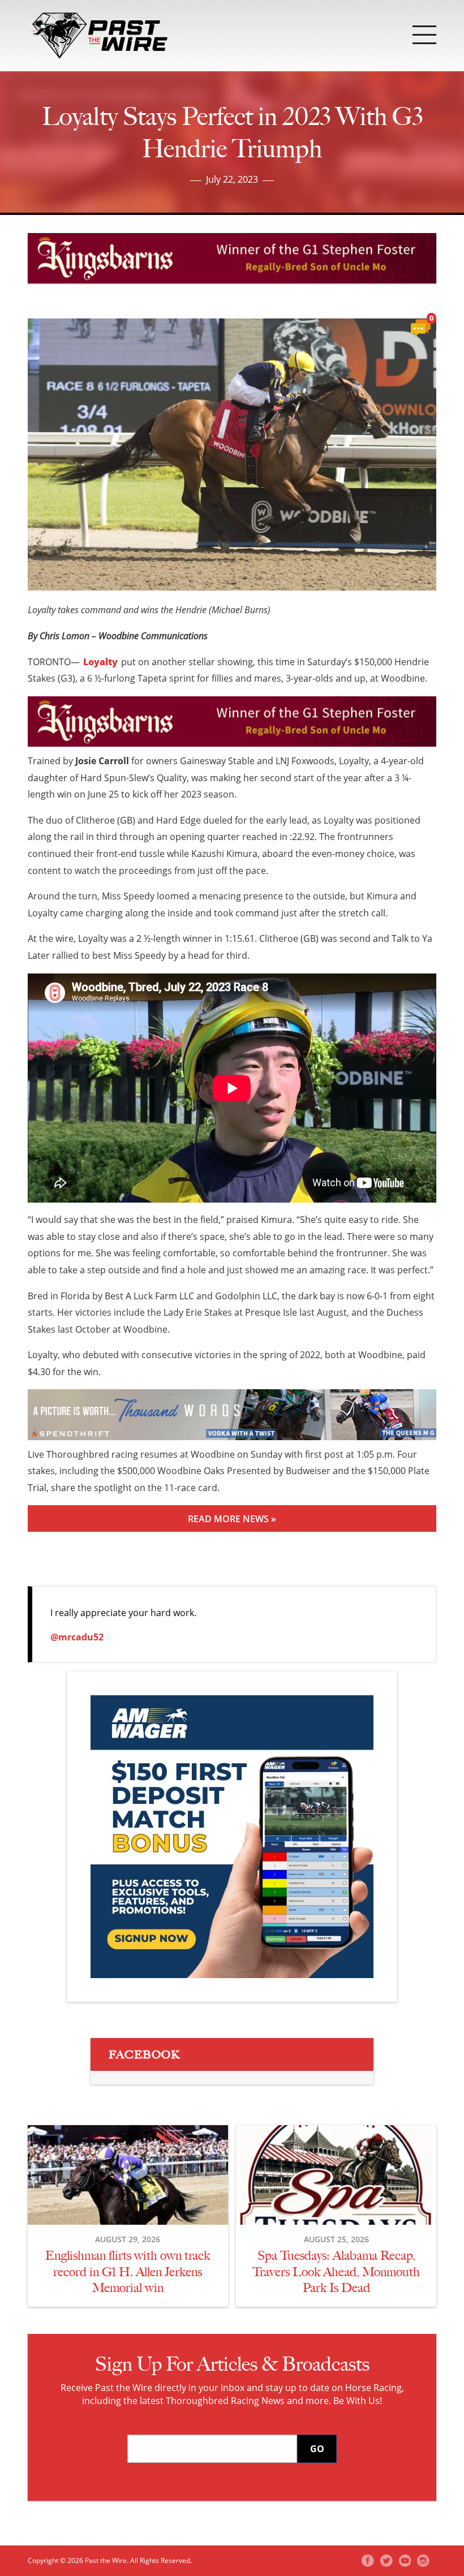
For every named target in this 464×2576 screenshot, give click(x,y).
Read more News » (232, 1519)
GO (317, 2449)
